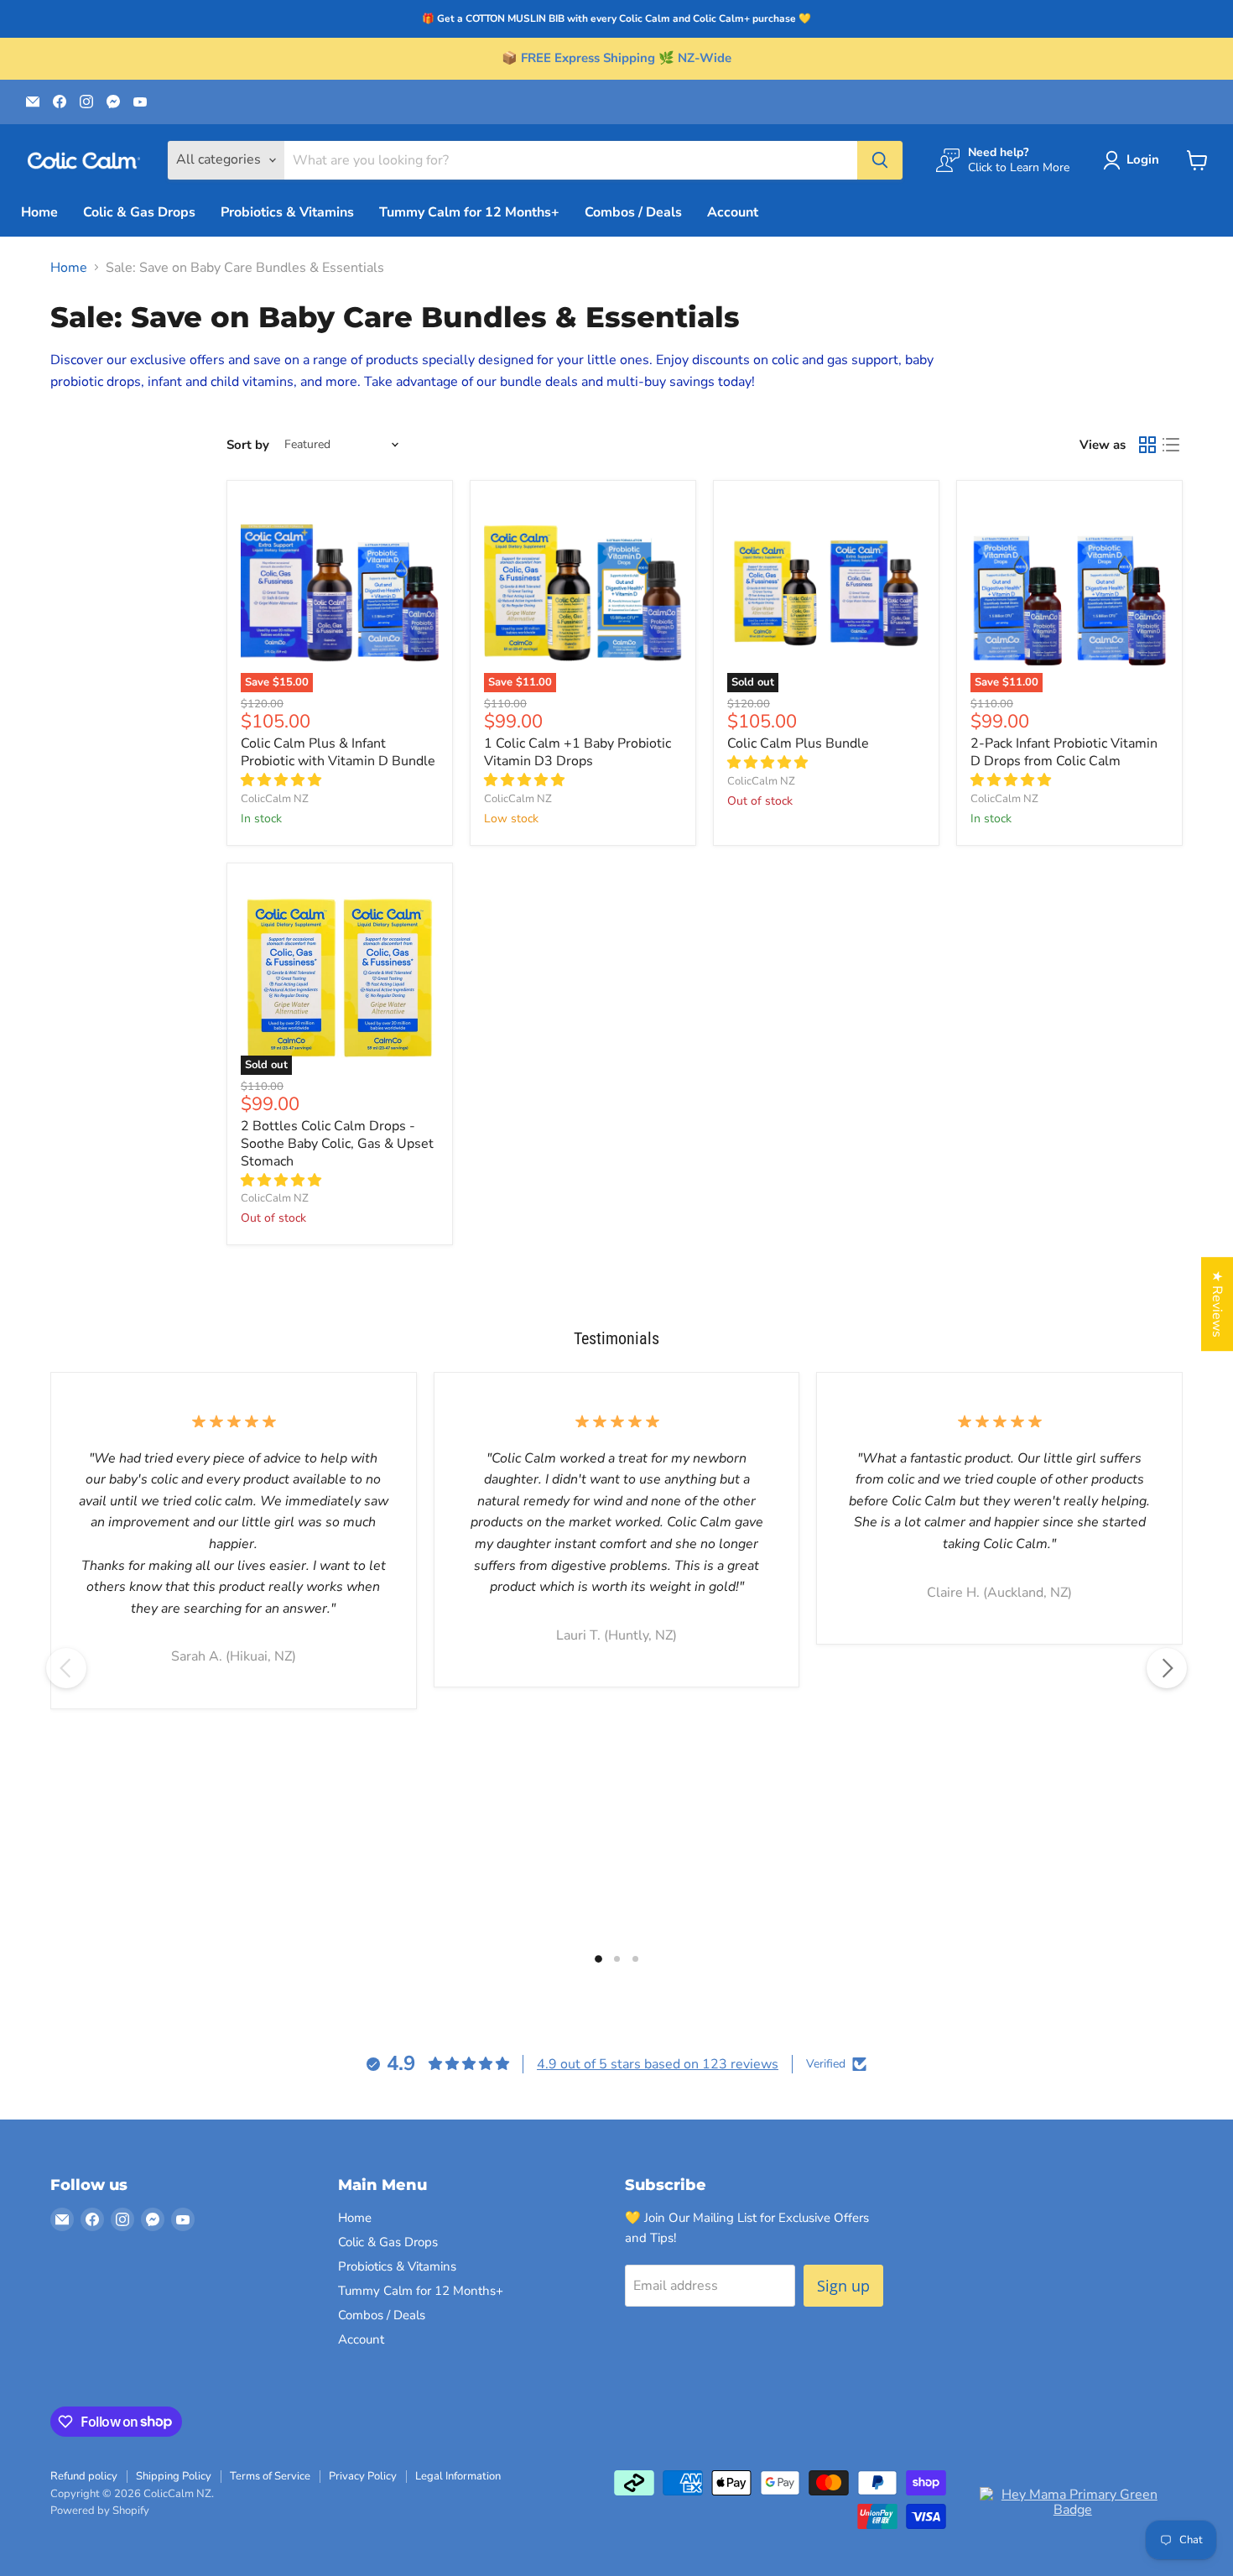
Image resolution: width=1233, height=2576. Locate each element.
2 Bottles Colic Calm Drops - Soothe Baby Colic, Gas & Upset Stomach (337, 1144)
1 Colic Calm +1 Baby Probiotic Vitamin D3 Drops (577, 752)
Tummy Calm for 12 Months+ (469, 212)
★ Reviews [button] (1217, 1304)
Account (733, 212)
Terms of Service (270, 2476)
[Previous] (66, 1668)
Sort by (248, 445)
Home (39, 212)
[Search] (880, 160)
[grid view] (1147, 445)
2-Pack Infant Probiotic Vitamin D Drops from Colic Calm (1064, 752)
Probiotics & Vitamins (287, 212)
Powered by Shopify (100, 2511)
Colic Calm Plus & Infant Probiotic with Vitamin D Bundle (338, 752)
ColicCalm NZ (275, 799)
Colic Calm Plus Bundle (798, 743)
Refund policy (84, 2476)
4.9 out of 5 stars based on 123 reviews (658, 2064)
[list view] (1171, 445)
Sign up (843, 2286)
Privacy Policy (363, 2476)
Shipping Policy (174, 2476)
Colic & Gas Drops (139, 212)
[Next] (1167, 1668)
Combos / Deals (633, 212)
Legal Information (458, 2476)
